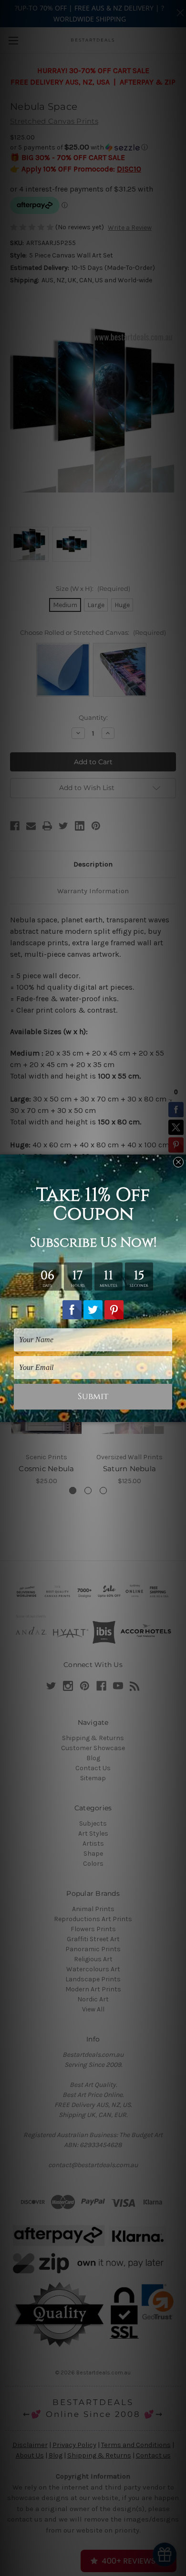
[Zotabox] (180, 1413)
